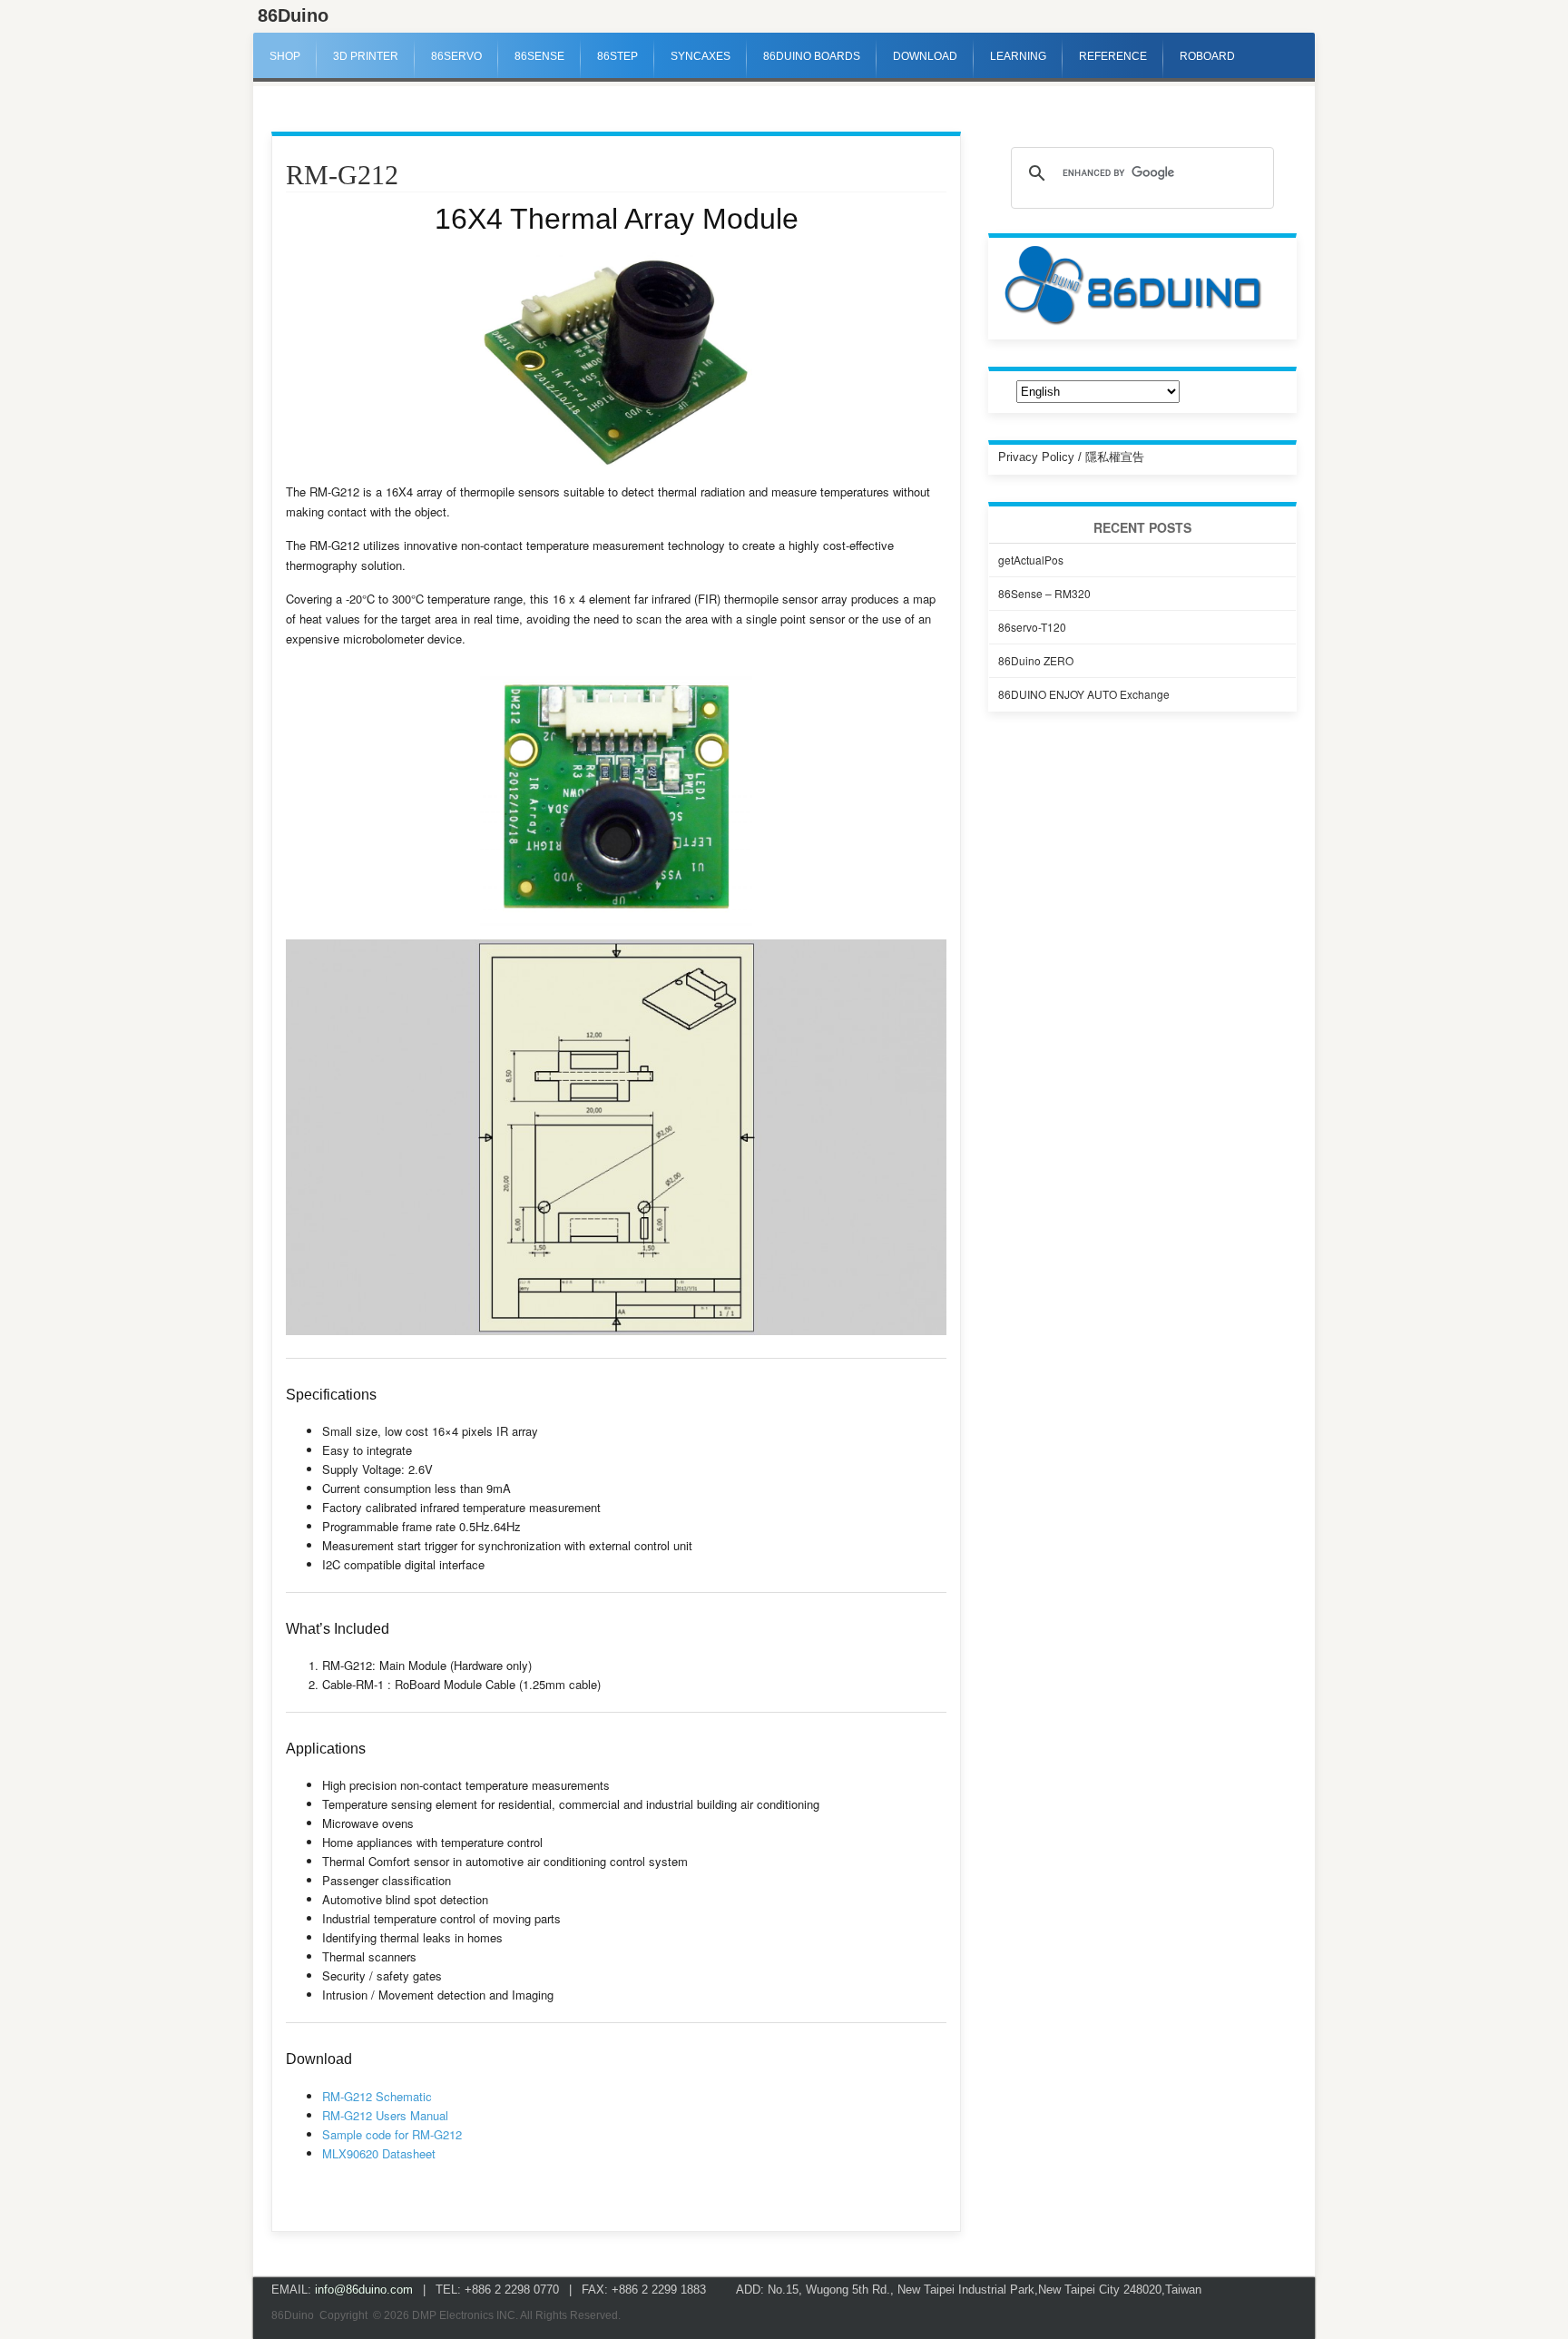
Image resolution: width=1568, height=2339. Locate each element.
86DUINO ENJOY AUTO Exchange (1084, 694)
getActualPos (1031, 560)
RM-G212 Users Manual (385, 2115)
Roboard (1207, 56)
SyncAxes (701, 56)
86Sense (539, 56)
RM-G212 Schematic (377, 2096)
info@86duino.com (364, 2290)
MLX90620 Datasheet (379, 2153)
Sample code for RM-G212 (392, 2134)
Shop (285, 56)
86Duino (293, 15)
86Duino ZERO (1036, 660)
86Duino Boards (812, 56)
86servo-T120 (1032, 627)
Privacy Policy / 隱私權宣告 (1071, 457)
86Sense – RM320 (1044, 593)
